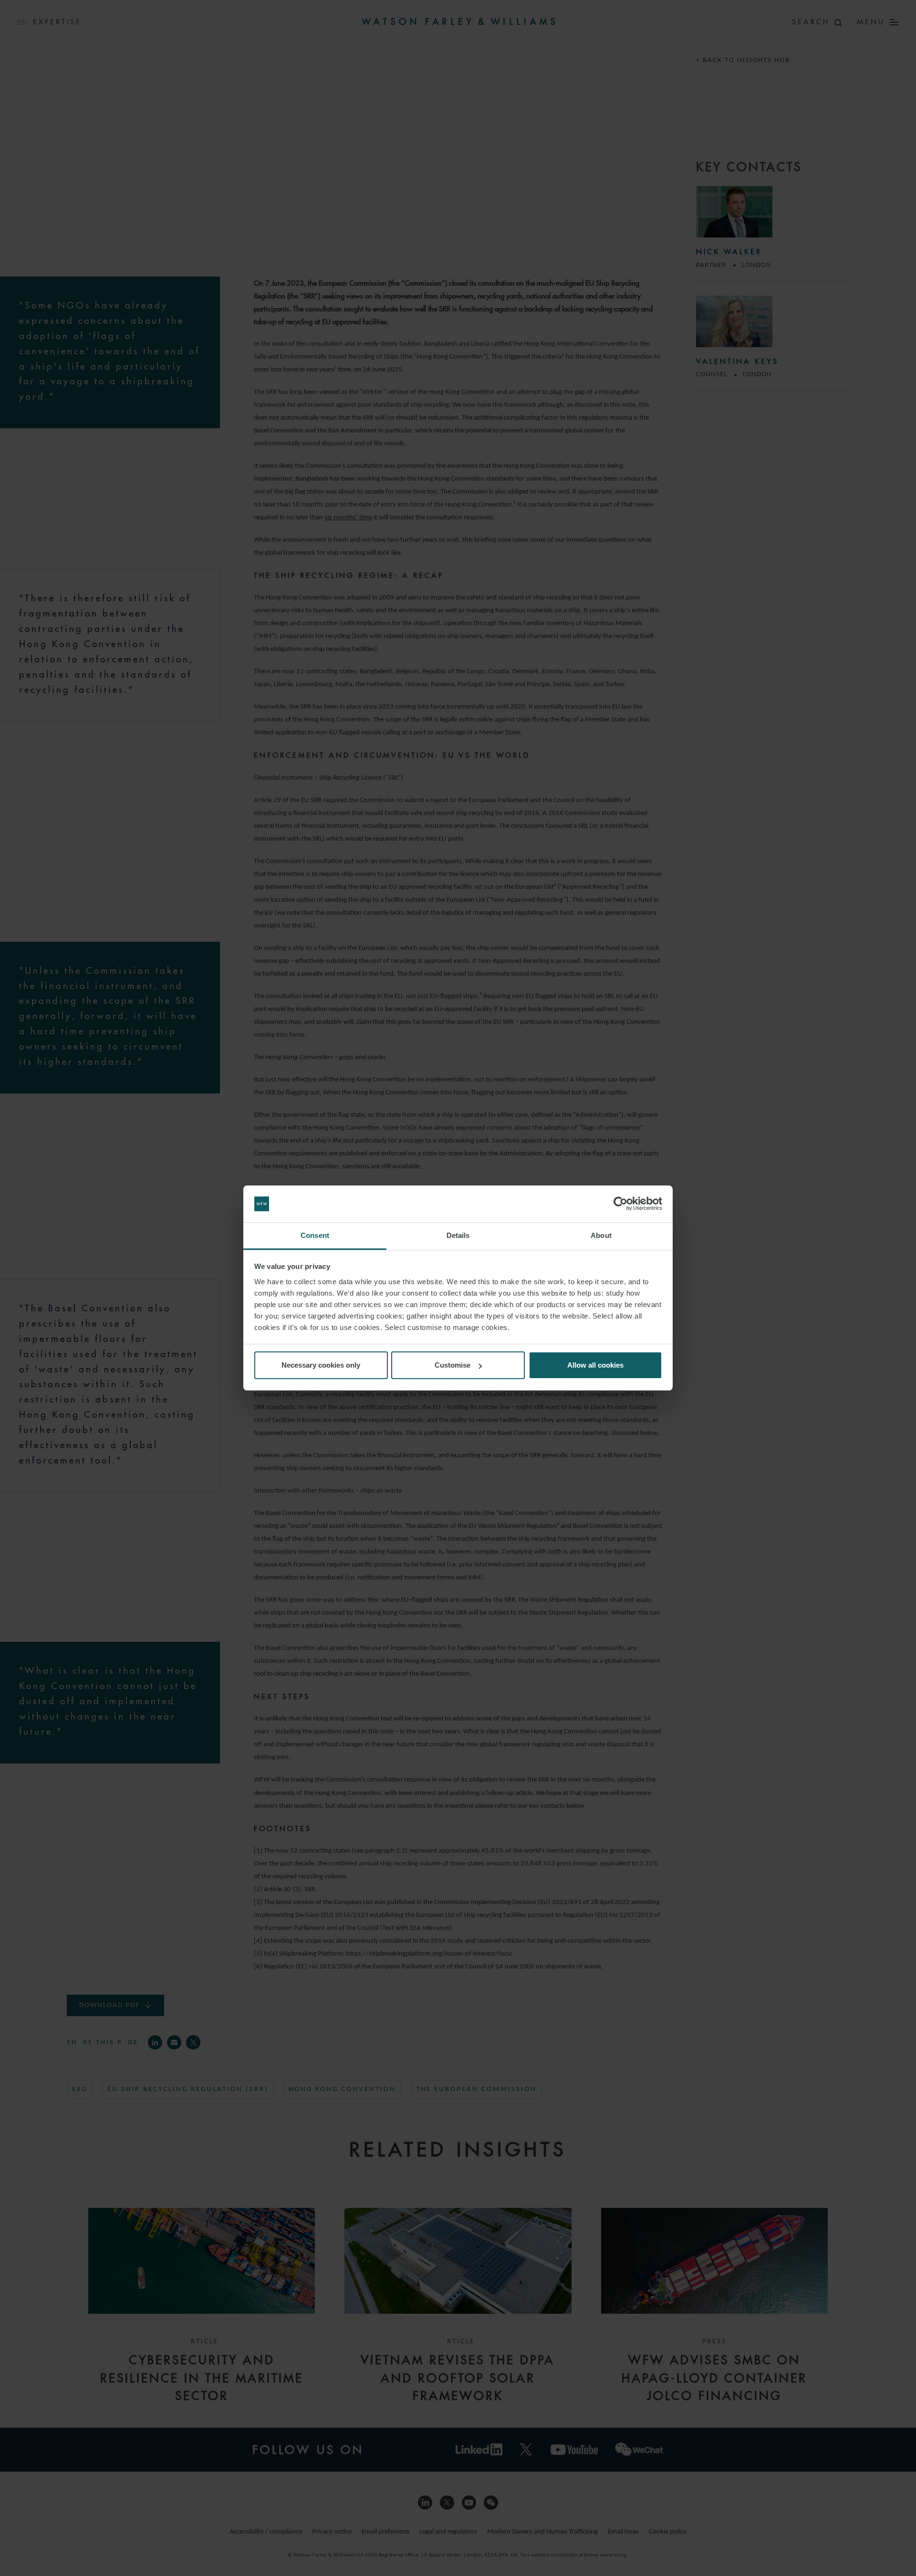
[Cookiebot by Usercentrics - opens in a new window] (620, 1204)
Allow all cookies (595, 1365)
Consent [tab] (315, 1235)
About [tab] (601, 1235)
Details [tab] (458, 1235)
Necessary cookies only (321, 1365)
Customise (453, 1365)
